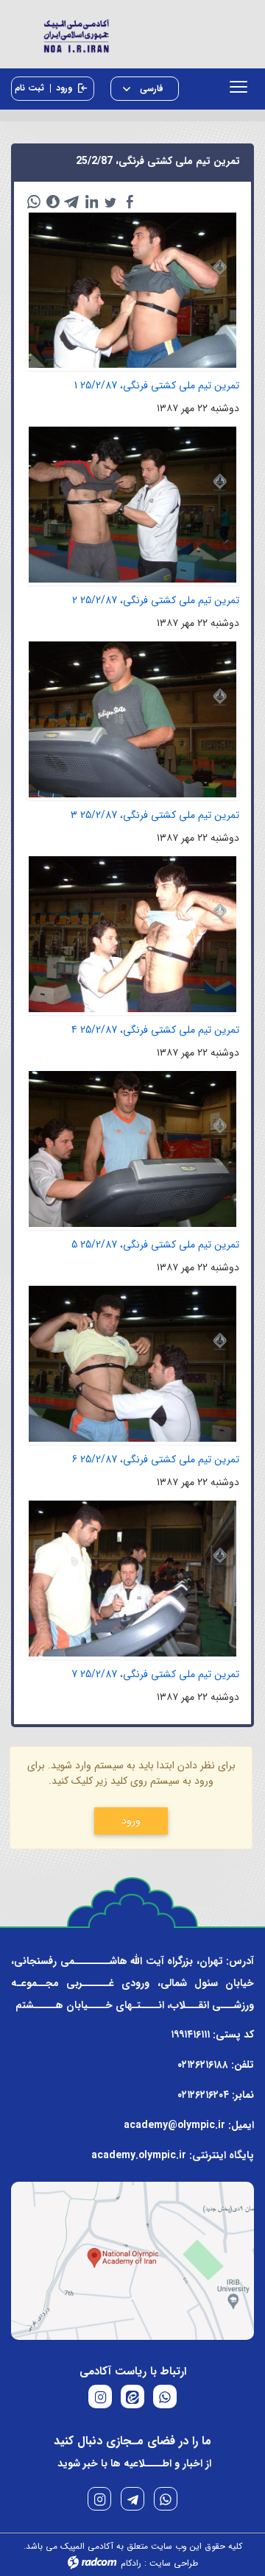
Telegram (132, 2499)
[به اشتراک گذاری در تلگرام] (72, 202)
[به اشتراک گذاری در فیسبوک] (130, 202)
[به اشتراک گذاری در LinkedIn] (91, 202)
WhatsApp (166, 2499)
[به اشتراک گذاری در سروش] (53, 202)
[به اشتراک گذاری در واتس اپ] (34, 202)
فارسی (150, 89)
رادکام (131, 2563)
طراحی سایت (174, 2563)
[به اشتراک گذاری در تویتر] (110, 202)
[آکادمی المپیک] (132, 34)
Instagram (99, 2499)
